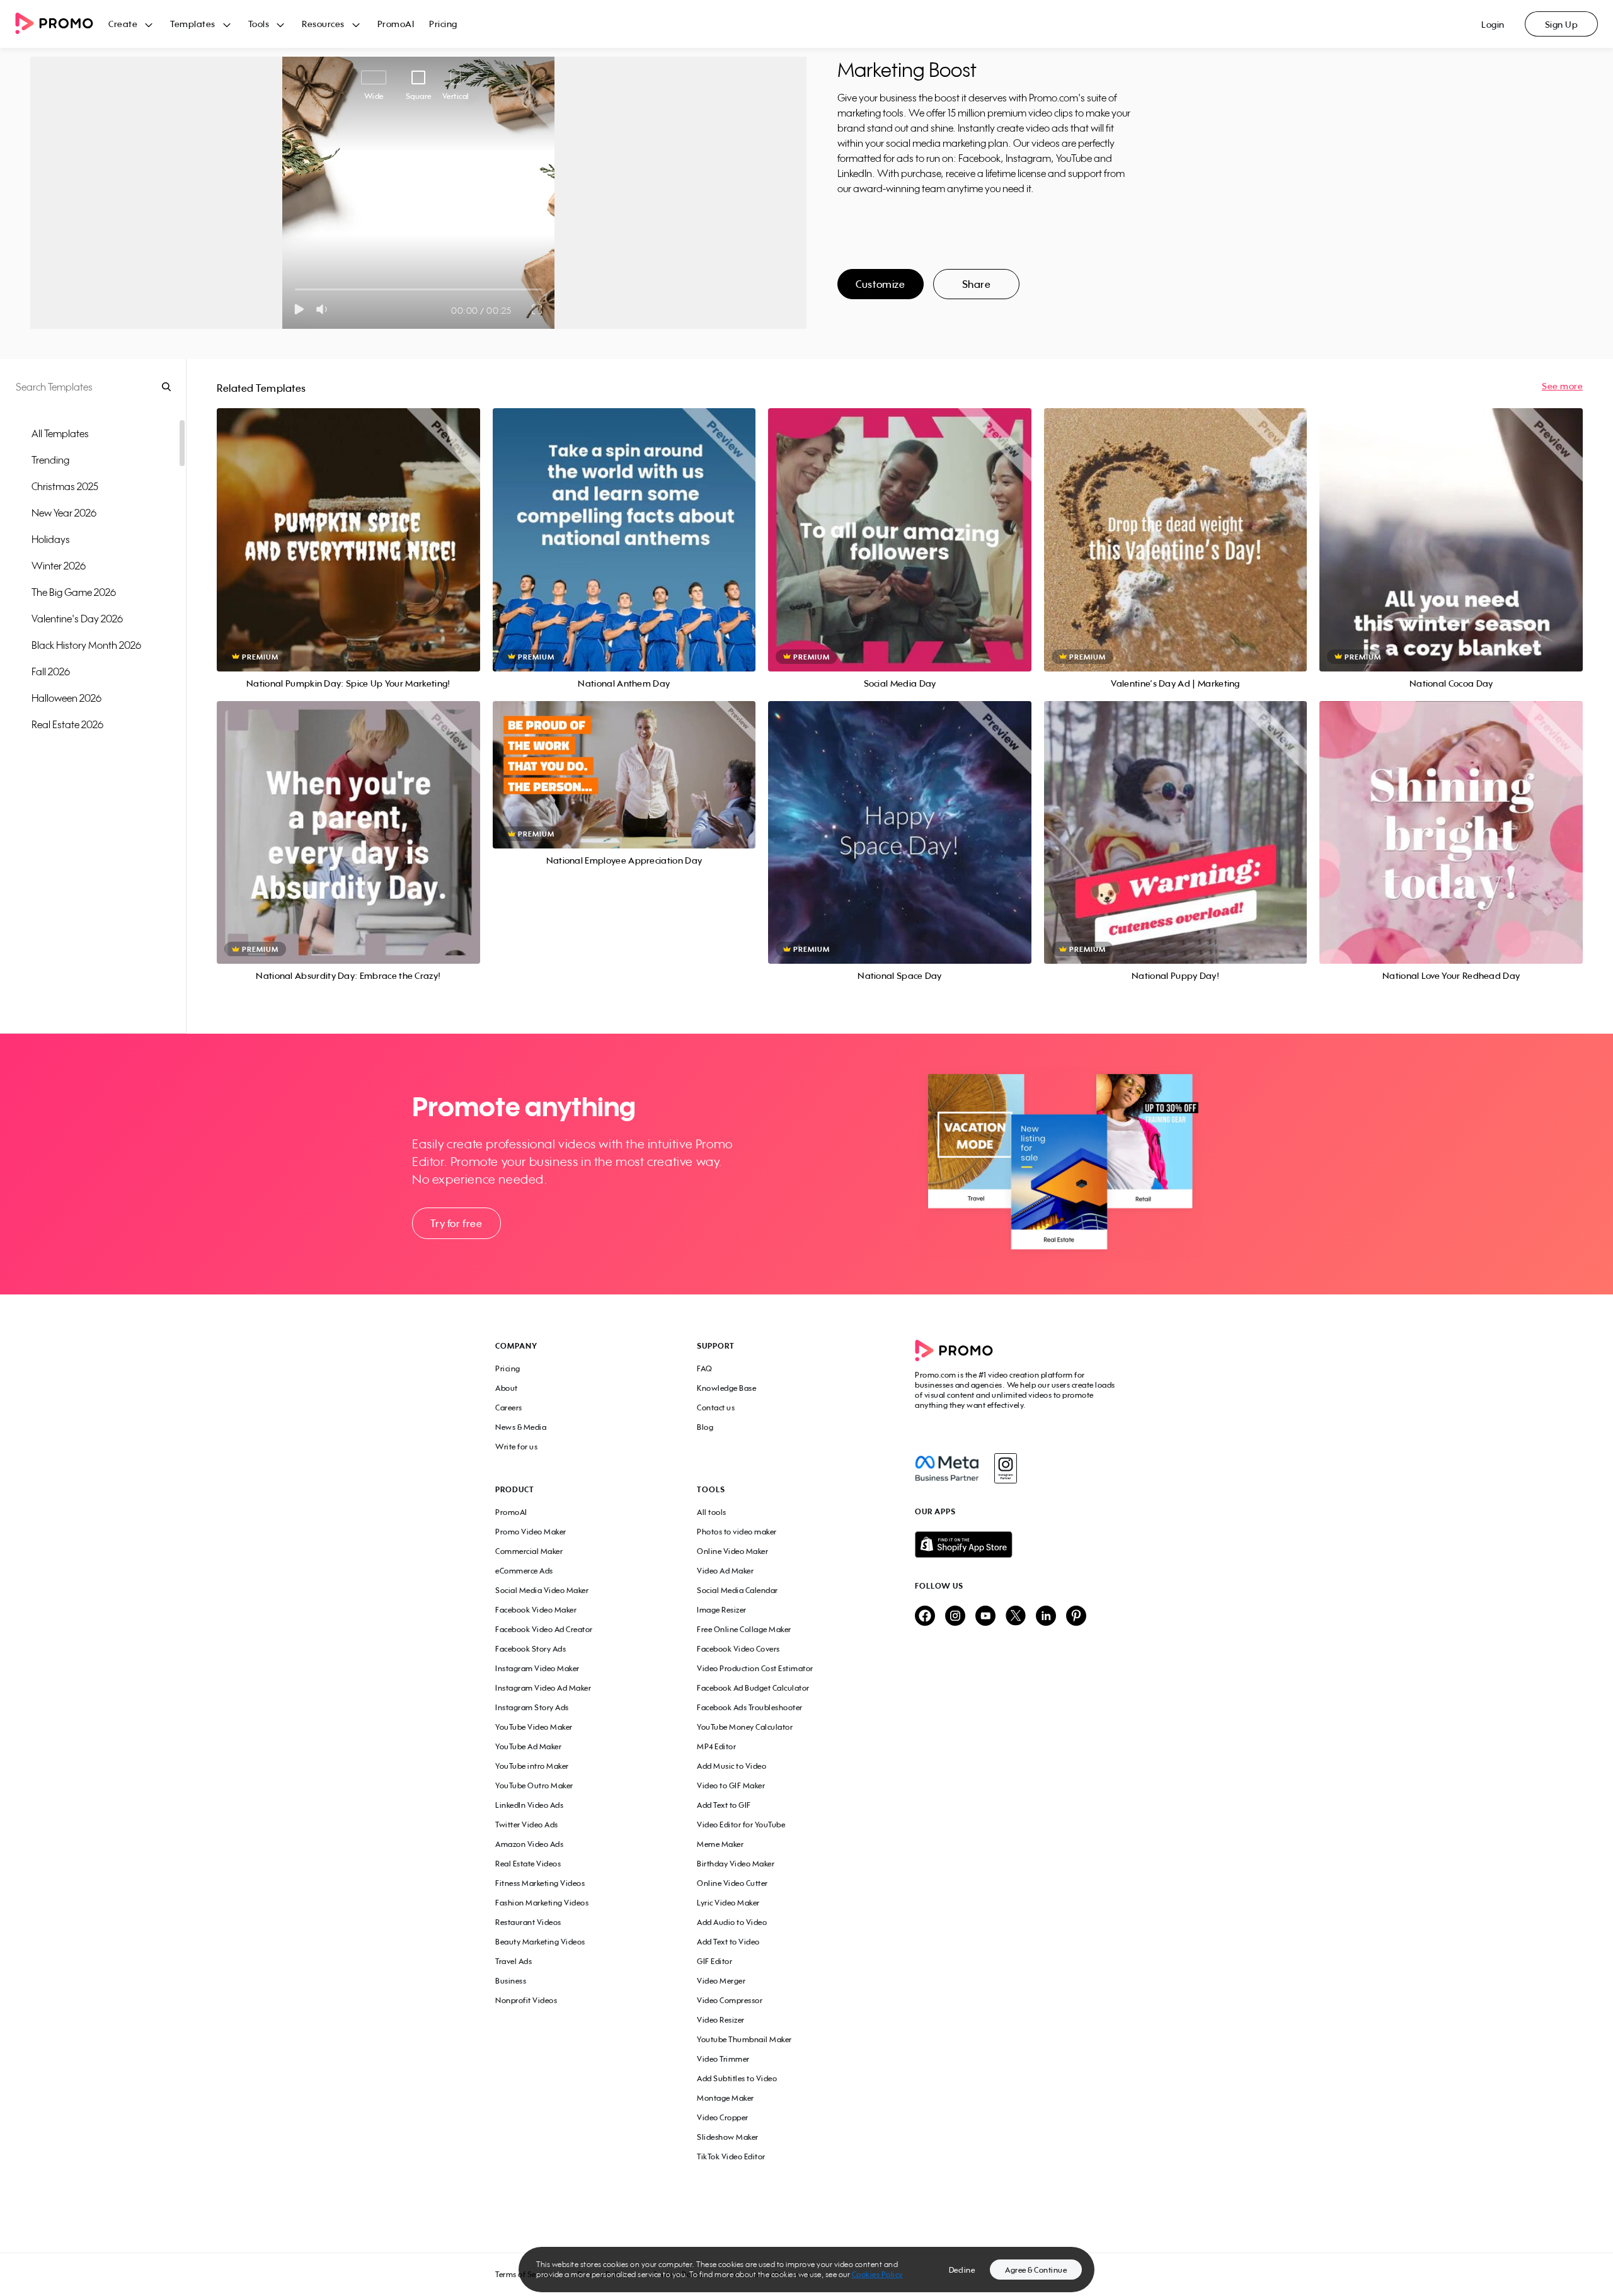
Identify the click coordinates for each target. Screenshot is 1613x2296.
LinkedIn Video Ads (529, 1805)
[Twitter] (1016, 1617)
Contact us (716, 1408)
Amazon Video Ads (529, 1844)
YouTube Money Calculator (745, 1727)
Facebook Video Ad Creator (544, 1629)
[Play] (299, 309)
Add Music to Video (732, 1766)
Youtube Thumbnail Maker (744, 2039)
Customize (880, 284)
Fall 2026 (51, 671)
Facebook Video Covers (738, 1649)
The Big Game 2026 (74, 592)
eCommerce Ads (524, 1571)
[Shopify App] (1016, 1545)
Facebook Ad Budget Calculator (753, 1688)
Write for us (516, 1447)
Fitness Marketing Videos (540, 1883)
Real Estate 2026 (67, 724)
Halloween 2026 (66, 698)
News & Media (521, 1427)
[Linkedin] (1046, 1617)
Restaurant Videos (528, 1922)
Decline (962, 2270)
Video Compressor (730, 2000)
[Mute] (324, 309)
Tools (259, 24)
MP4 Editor (716, 1746)
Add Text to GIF (724, 1805)
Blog (705, 1427)
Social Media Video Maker (542, 1590)
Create (123, 24)
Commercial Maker (529, 1551)
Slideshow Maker (728, 2137)
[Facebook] (947, 1468)
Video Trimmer (723, 2059)
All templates (60, 433)
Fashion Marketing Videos (542, 1903)
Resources (323, 24)
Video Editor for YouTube (741, 1825)
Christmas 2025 (65, 486)
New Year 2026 (64, 513)
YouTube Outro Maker (534, 1785)
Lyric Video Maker (728, 1903)
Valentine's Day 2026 (77, 619)
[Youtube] (985, 1617)
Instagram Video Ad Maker (543, 1688)
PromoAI (396, 24)
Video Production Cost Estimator (755, 1668)
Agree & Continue (1036, 2270)
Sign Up (1562, 24)
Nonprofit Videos (526, 2000)
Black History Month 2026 (86, 645)
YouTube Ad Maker (528, 1746)
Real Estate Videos (528, 1864)
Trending (50, 460)
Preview (348, 526)
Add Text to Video (728, 1942)
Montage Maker (726, 2098)
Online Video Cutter (732, 1883)
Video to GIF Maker (731, 1785)
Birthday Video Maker (736, 1864)
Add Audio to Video (732, 1922)
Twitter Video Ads (527, 1825)
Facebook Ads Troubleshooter (750, 1707)
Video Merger (721, 1981)
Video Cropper (723, 2117)
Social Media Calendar (738, 1590)
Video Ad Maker (725, 1571)
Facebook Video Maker (536, 1610)
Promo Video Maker (531, 1532)
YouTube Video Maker (534, 1727)
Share (977, 284)
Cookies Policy (877, 2274)
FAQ (705, 1368)
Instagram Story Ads (532, 1707)
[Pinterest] (1076, 1617)
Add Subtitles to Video (737, 2078)
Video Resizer (721, 2020)
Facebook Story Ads (531, 1649)
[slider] (295, 289)
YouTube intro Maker (532, 1766)
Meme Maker (720, 1844)
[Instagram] (1005, 1468)
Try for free (456, 1223)
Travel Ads (514, 1961)
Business (511, 1981)
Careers (509, 1408)
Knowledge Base (726, 1388)
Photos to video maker (737, 1532)
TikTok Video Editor (731, 2156)
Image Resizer (722, 1610)
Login (1493, 24)
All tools (712, 1512)
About (507, 1388)
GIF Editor (715, 1961)
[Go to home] (62, 24)
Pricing (443, 24)
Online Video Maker (732, 1551)
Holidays (51, 539)
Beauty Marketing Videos (540, 1942)
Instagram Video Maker (537, 1668)
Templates (193, 24)
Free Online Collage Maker (744, 1629)
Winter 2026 (59, 566)
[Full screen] (537, 309)
